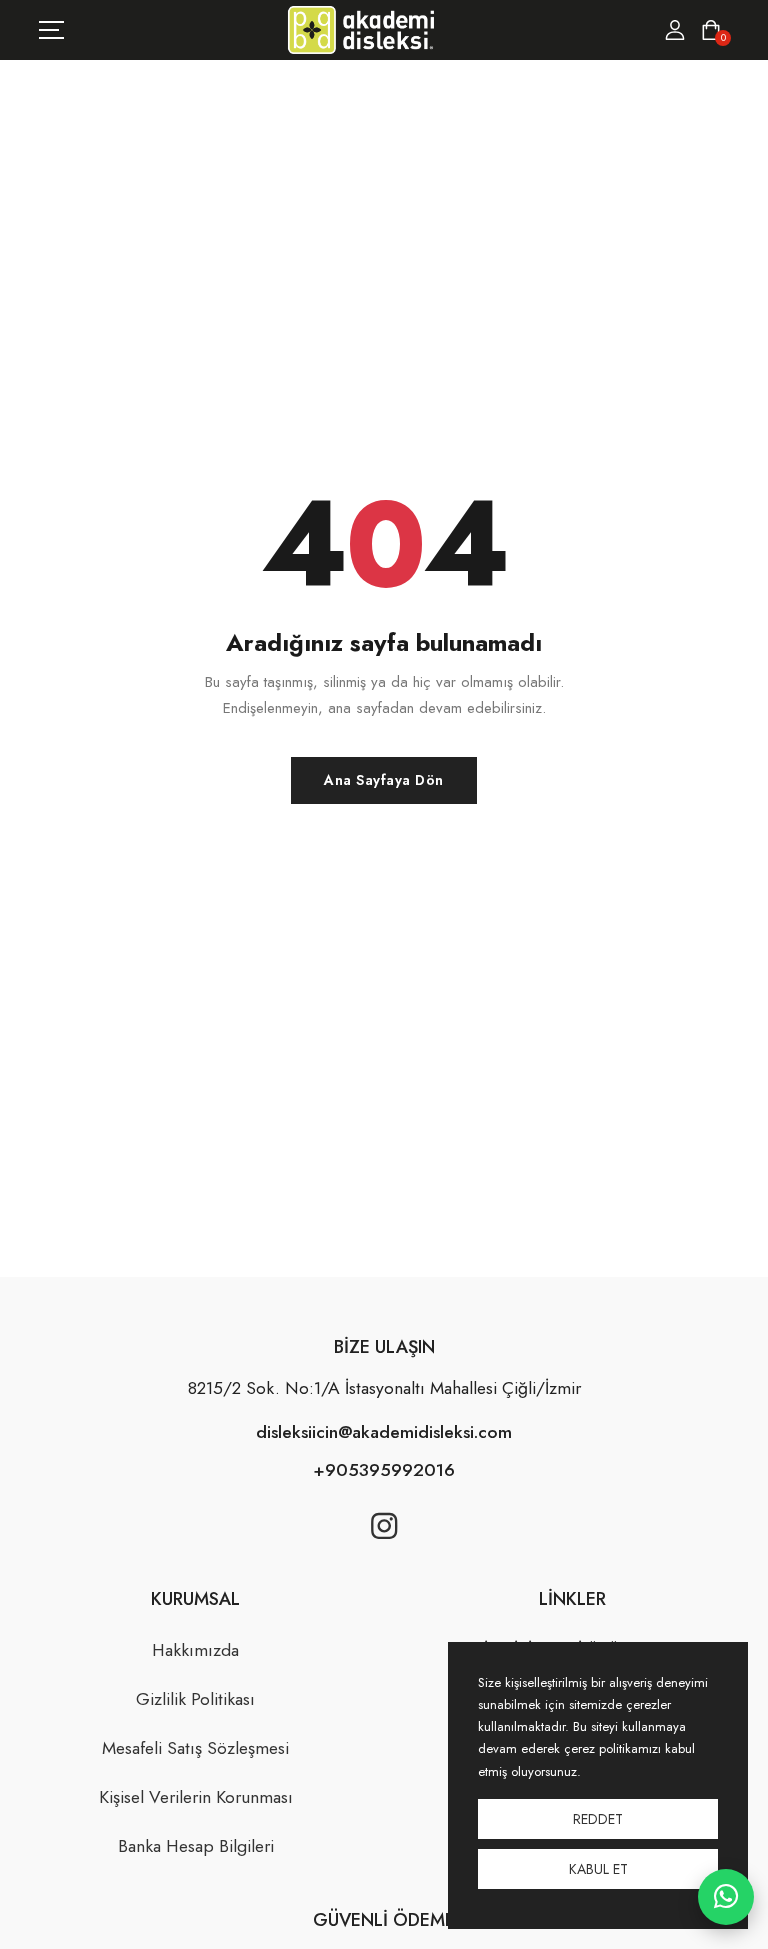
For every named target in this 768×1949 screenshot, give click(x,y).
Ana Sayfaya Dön (384, 780)
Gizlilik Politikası (195, 1699)
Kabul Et (598, 1869)
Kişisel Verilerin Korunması (196, 1797)
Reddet (598, 1819)
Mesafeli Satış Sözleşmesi (195, 1748)
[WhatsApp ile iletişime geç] (726, 1897)
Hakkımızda (195, 1650)
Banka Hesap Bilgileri (196, 1846)
